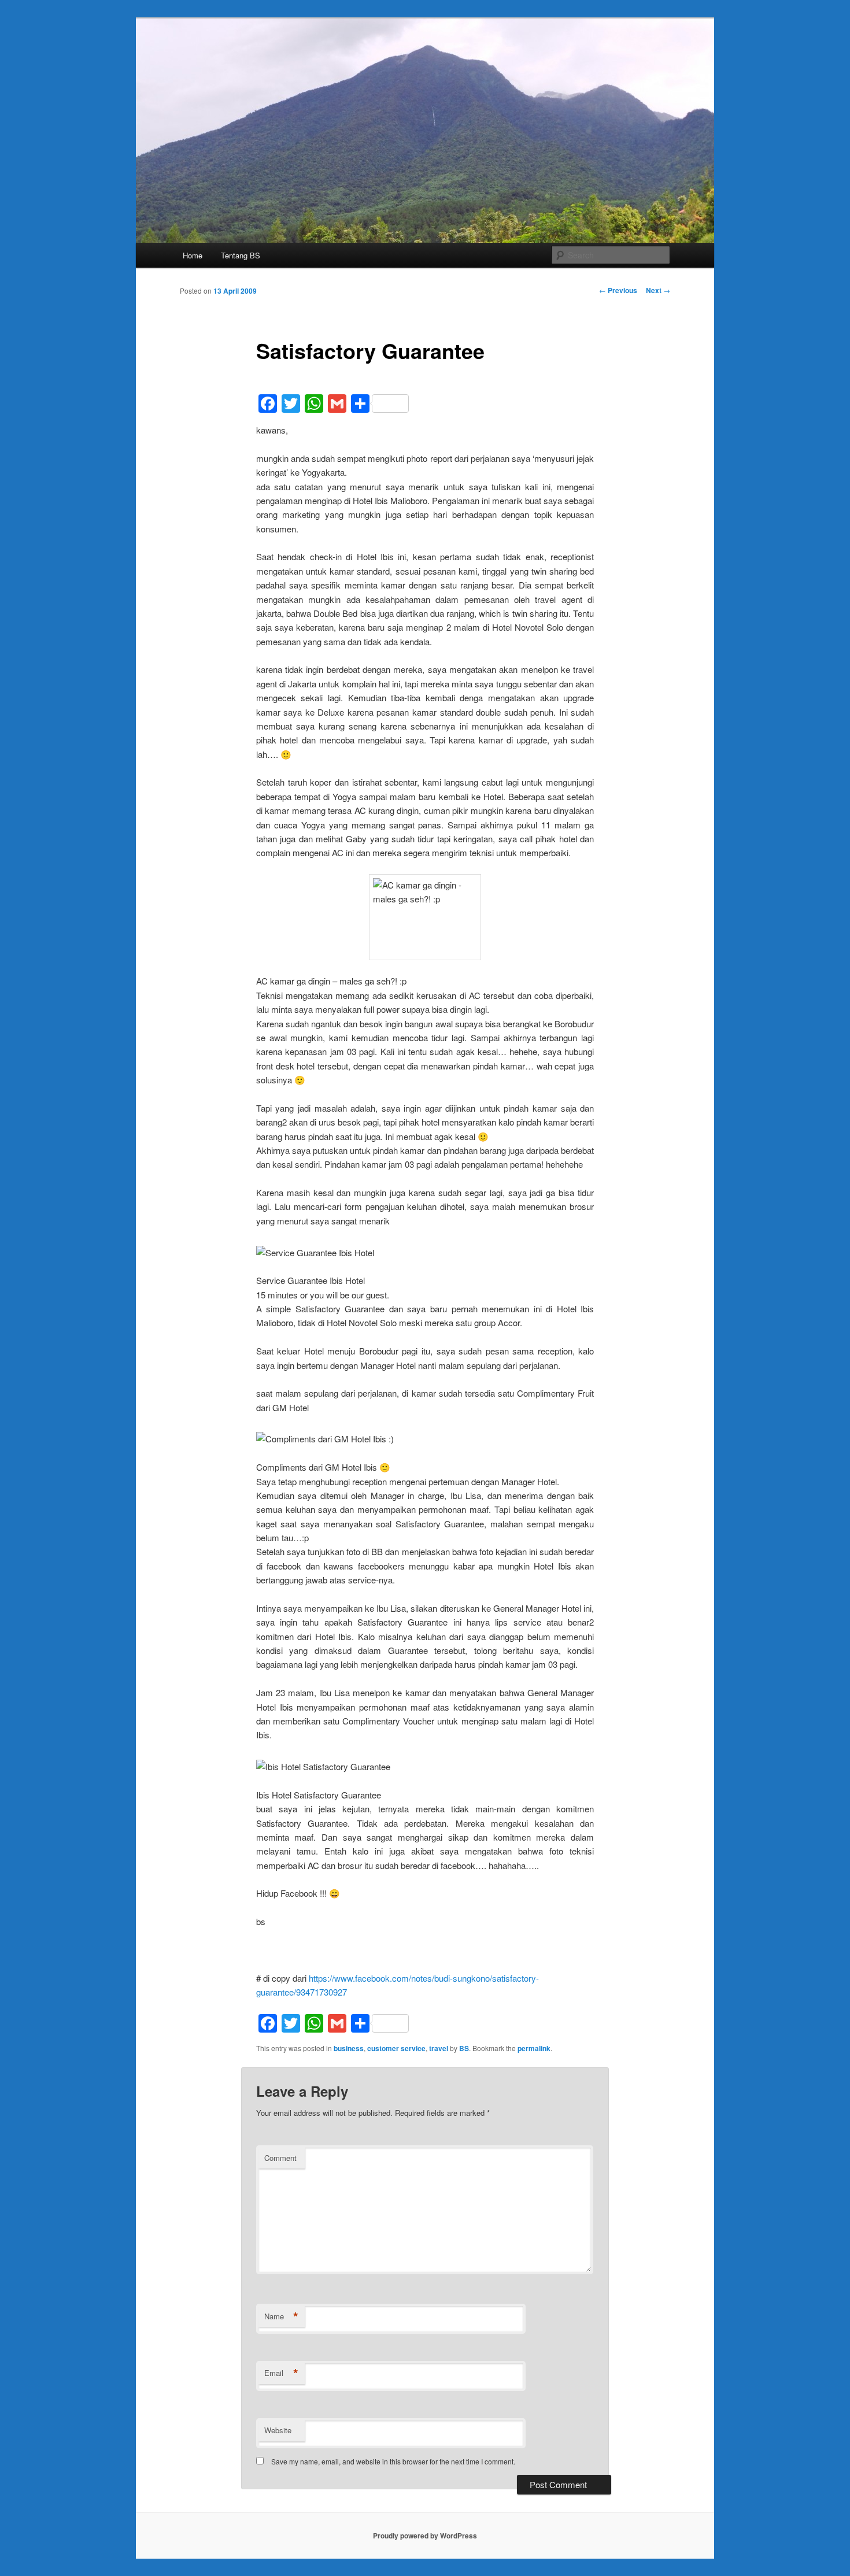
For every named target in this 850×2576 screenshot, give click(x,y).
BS (464, 2048)
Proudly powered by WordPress (425, 2536)
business (349, 2048)
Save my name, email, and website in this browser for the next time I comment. (393, 2461)
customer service (396, 2048)
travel (439, 2048)
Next (658, 290)
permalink (534, 2048)
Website (278, 2430)
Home (193, 255)
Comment (280, 2158)
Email (281, 2373)
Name (281, 2316)
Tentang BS (241, 255)
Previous (618, 290)
